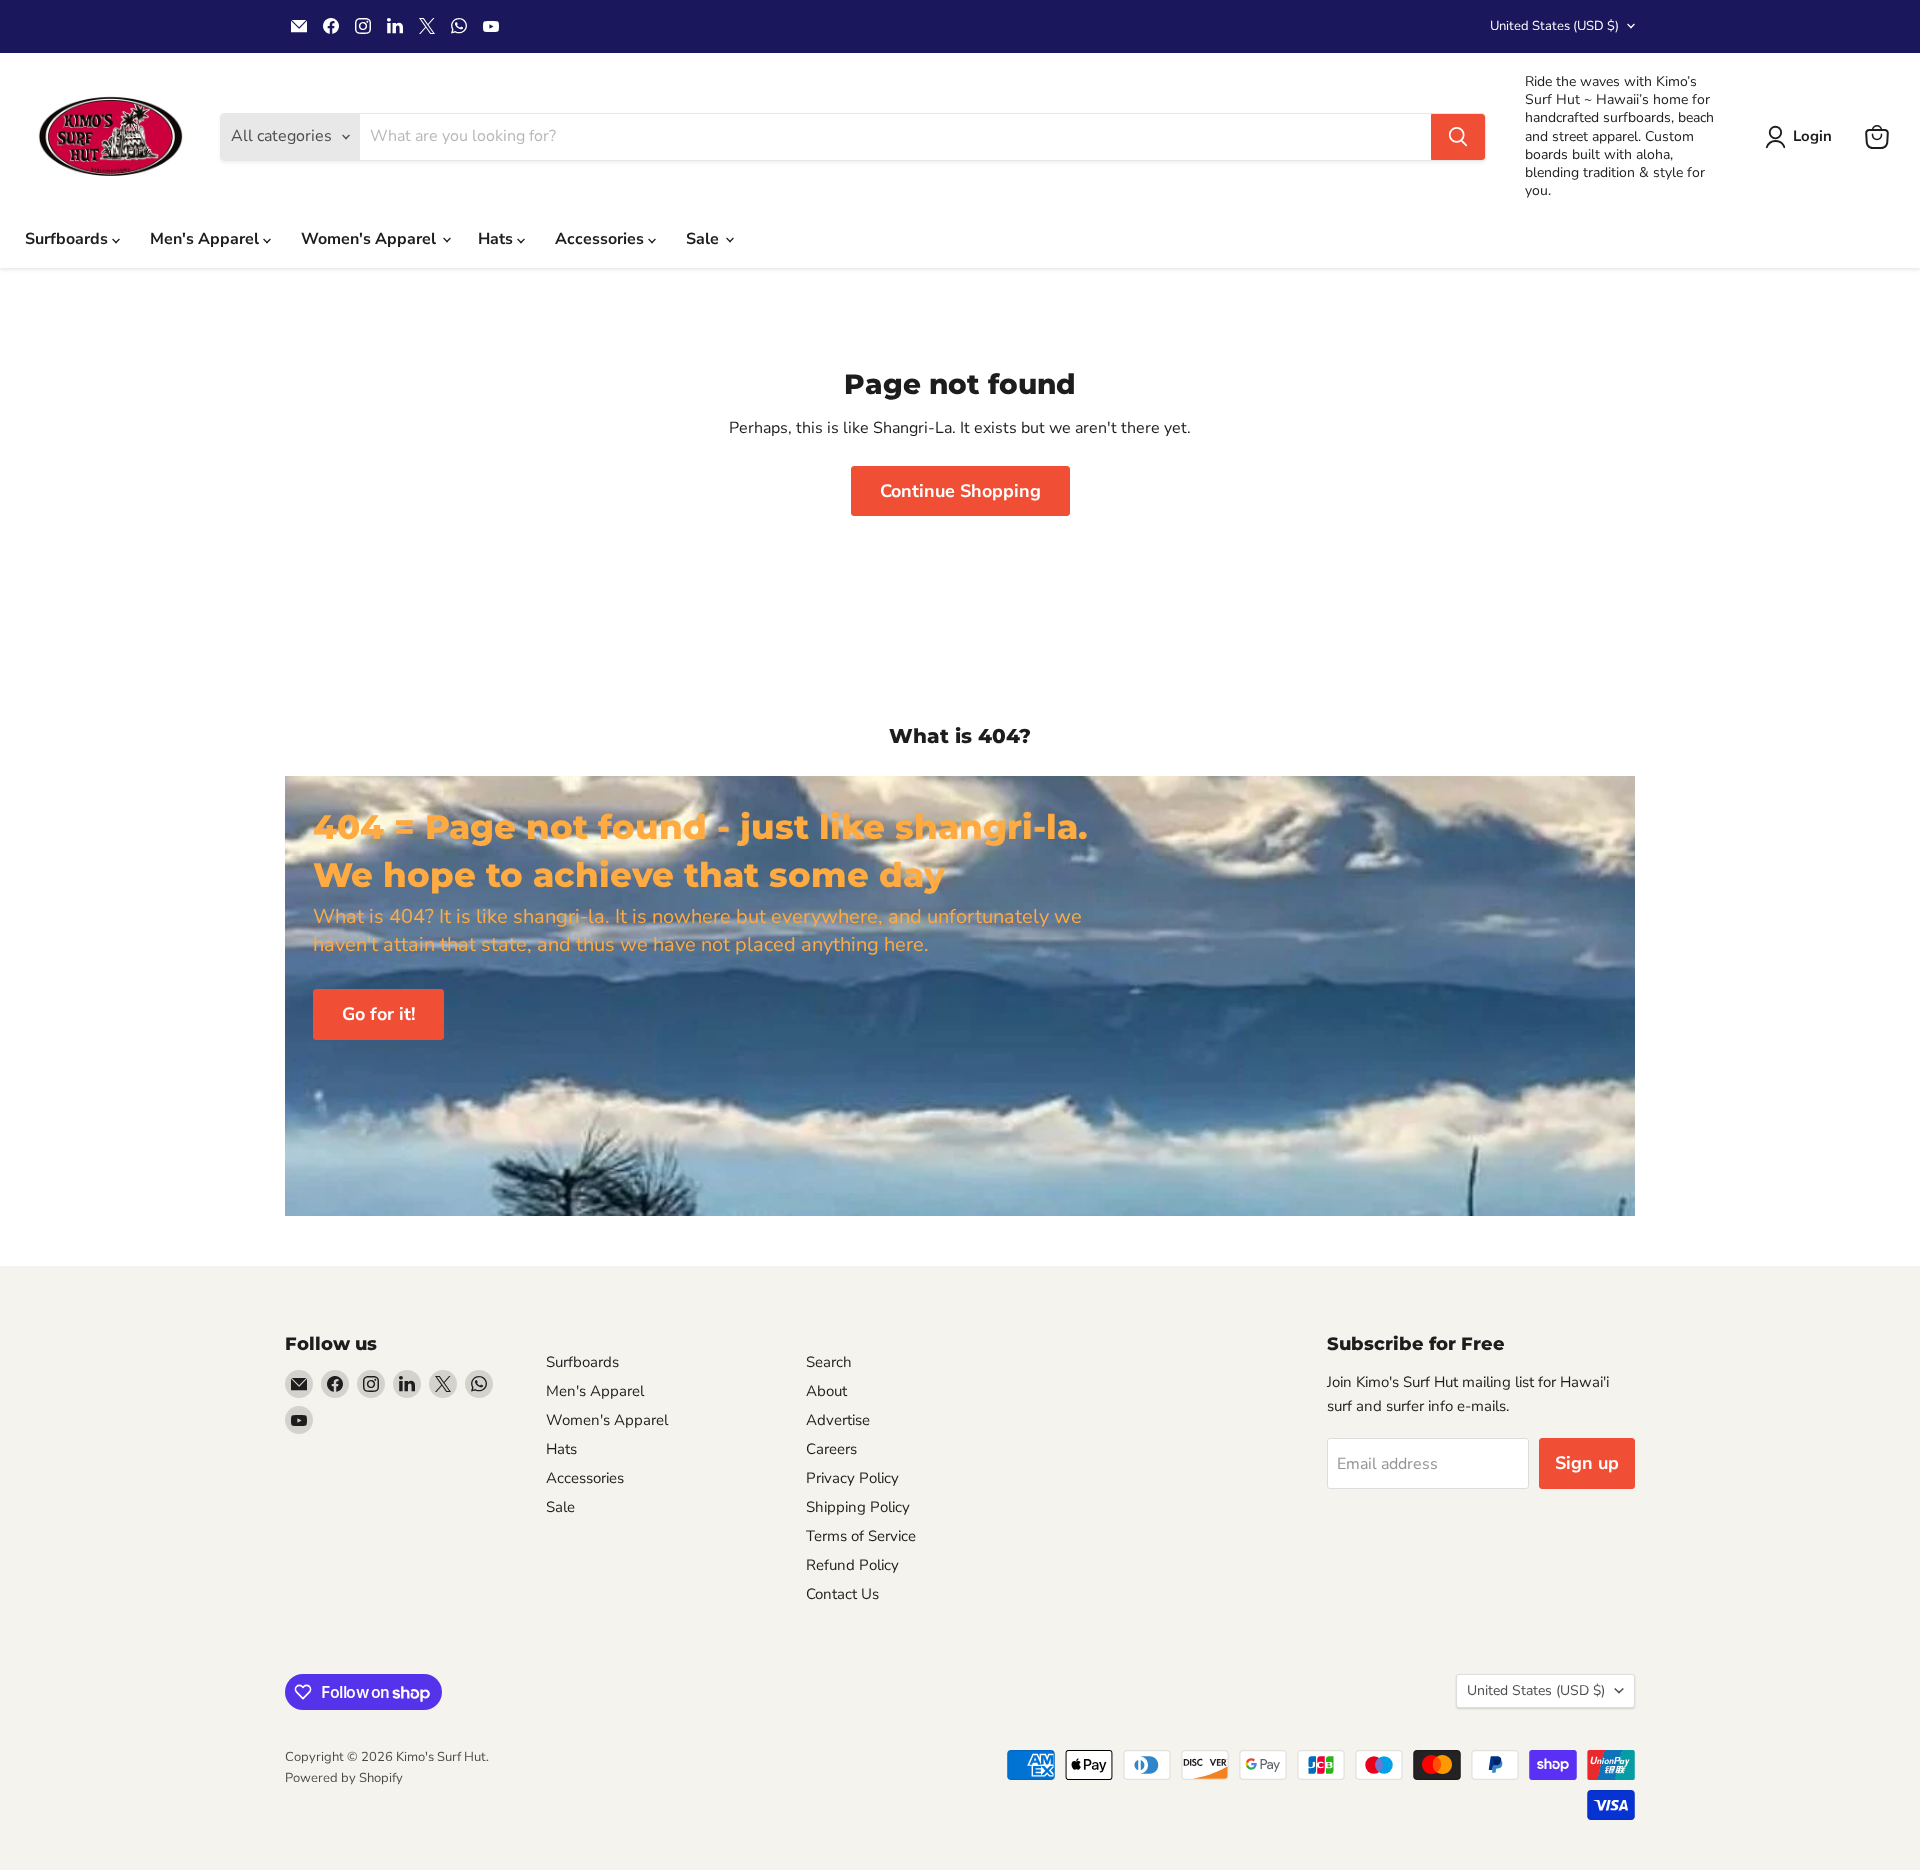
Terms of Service (861, 1536)
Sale (704, 239)
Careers (831, 1449)
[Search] (1458, 137)
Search (829, 1362)
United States (1554, 26)
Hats (497, 239)
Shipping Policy (858, 1507)
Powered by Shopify (344, 1778)
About (826, 1391)
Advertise (838, 1420)
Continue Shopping (960, 491)
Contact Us (842, 1594)
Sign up (1587, 1463)
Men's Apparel (206, 239)
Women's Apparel (370, 239)
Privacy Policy (852, 1478)
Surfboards (68, 239)
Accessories (601, 239)
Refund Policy (852, 1565)
